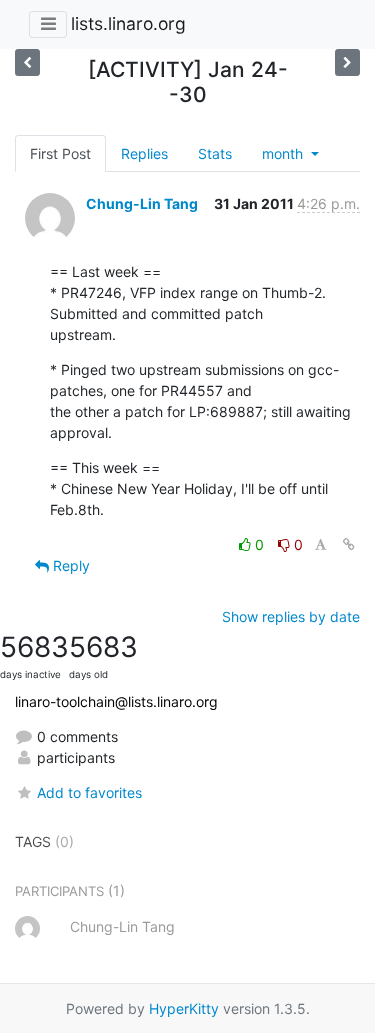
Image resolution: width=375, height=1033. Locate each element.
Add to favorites (89, 792)
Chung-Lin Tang (142, 203)
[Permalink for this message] (349, 544)
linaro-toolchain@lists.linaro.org (116, 701)
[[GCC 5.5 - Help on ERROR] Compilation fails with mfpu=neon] (27, 62)
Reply (69, 565)
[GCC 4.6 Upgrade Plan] (347, 62)
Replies (144, 153)
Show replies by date (291, 616)
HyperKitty (184, 1008)
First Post (60, 153)
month (284, 153)
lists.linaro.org (128, 23)
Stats (215, 153)
